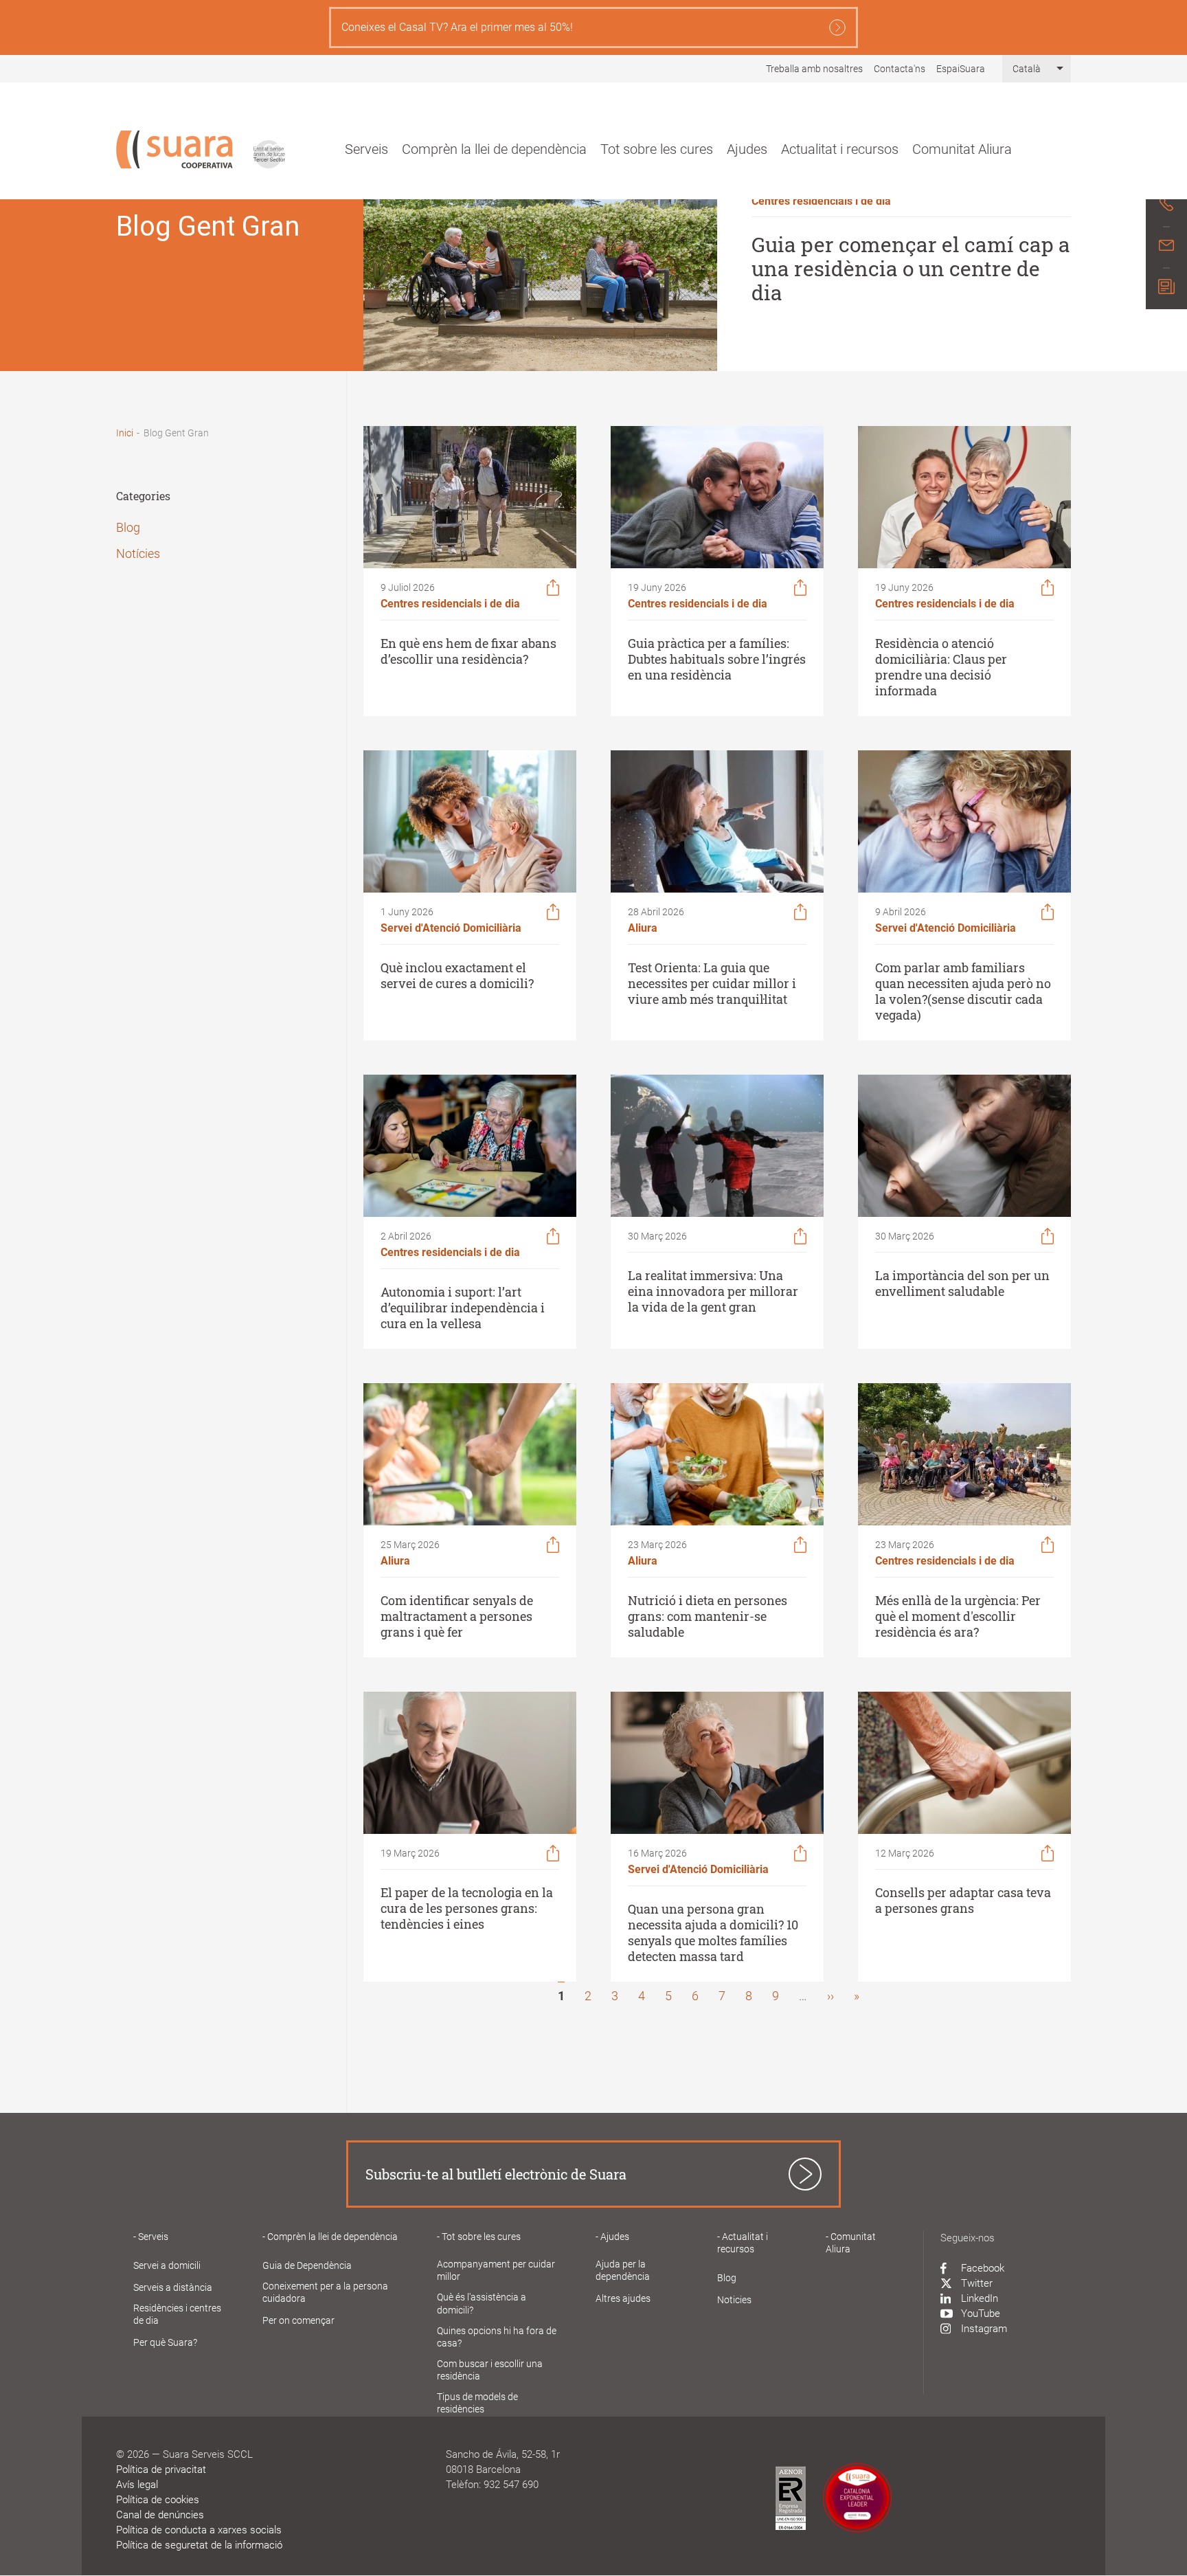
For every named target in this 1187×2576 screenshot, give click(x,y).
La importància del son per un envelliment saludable (962, 1284)
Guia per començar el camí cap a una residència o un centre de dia (911, 268)
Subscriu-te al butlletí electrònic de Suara (496, 2174)
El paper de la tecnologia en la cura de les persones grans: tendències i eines (467, 1908)
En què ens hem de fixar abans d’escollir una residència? (468, 651)
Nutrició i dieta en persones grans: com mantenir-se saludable (708, 1616)
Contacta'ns (900, 69)
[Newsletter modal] (1166, 289)
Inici (125, 433)
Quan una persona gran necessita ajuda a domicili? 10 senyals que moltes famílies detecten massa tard (713, 1933)
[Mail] (1166, 247)
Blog (128, 527)
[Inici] (174, 149)
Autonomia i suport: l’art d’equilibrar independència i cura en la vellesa (463, 1308)
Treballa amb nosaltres (814, 69)
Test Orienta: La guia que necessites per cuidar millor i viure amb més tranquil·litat (712, 984)
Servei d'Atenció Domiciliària (451, 928)
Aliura (643, 928)
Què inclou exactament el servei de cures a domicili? (457, 976)
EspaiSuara (961, 69)
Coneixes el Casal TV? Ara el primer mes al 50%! (457, 27)
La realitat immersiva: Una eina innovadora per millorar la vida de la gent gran (713, 1291)
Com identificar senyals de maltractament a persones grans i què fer (457, 1616)
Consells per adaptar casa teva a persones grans (963, 1901)
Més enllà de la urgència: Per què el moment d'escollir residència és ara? (958, 1616)
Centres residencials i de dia (821, 201)
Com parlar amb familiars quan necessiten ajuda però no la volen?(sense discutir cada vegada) (963, 992)
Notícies (138, 553)
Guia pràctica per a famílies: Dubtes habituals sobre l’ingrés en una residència (717, 659)
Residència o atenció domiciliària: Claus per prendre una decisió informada (941, 667)
